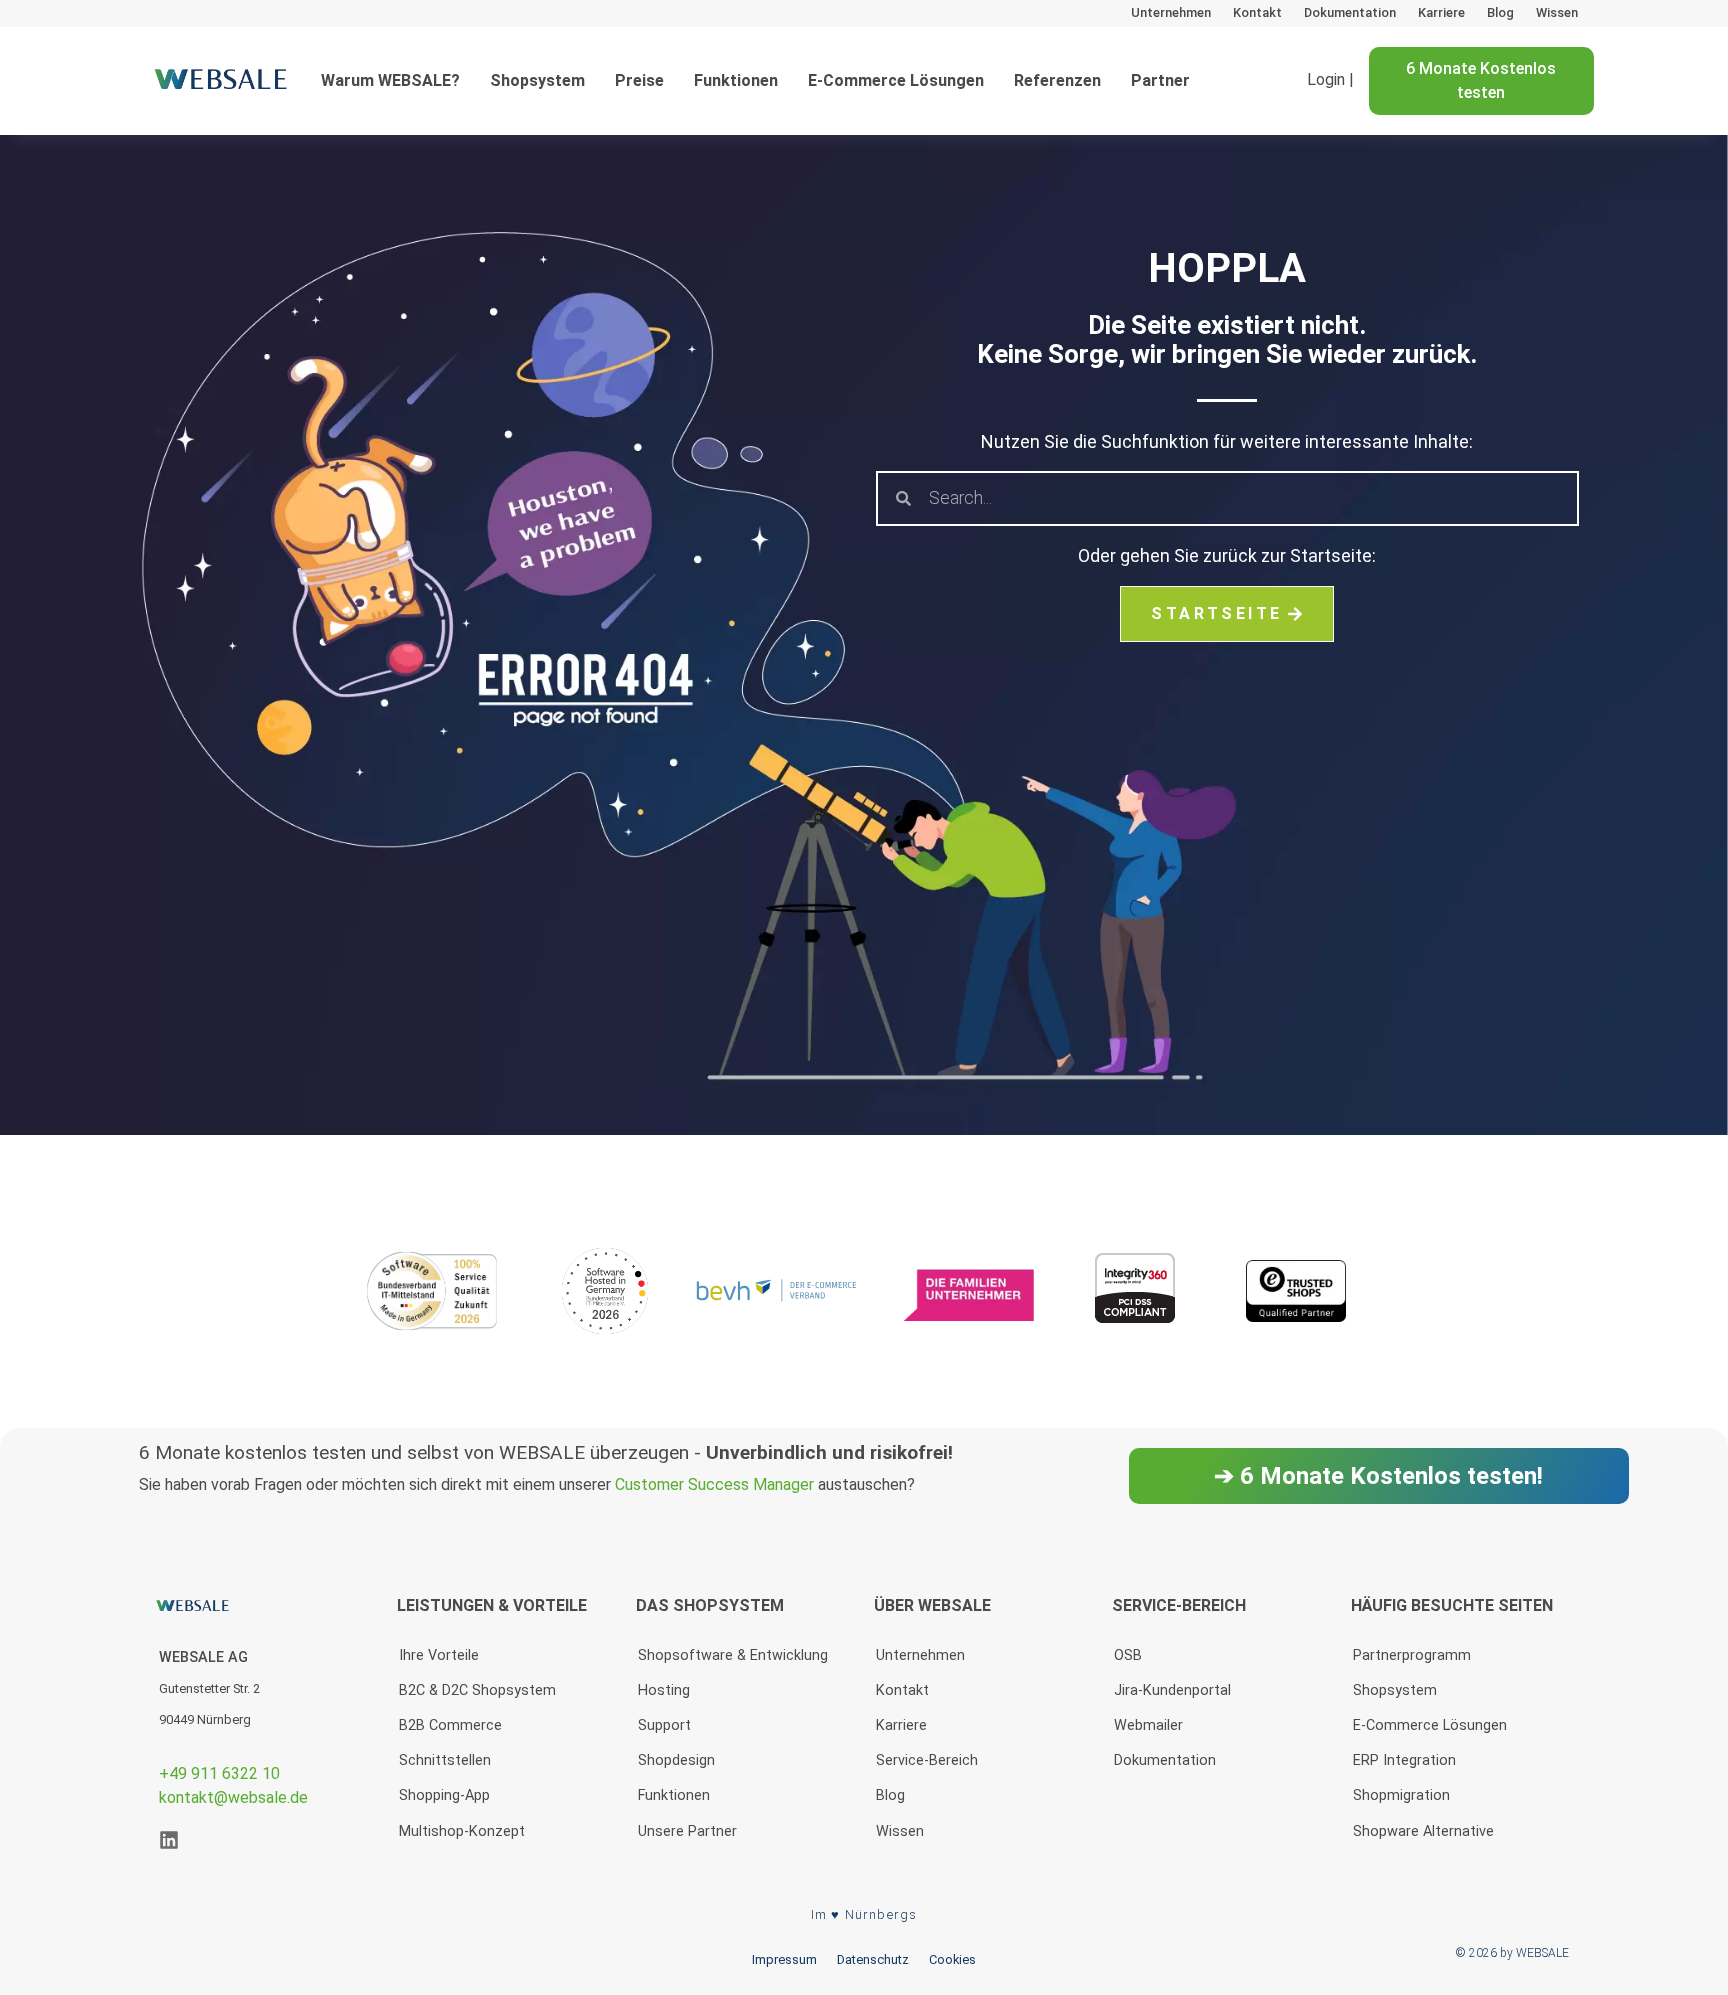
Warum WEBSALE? (390, 80)
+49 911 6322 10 (219, 1773)
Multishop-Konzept (462, 1831)
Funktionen (736, 80)
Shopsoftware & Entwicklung (733, 1655)
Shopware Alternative (1423, 1831)
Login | (1330, 80)
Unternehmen (1171, 12)
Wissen (1557, 12)
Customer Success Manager (714, 1484)
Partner (1160, 80)
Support (664, 1725)
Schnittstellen (445, 1760)
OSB (1128, 1655)
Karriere (1441, 12)
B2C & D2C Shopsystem (477, 1690)
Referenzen (1057, 80)
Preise (639, 80)
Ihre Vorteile (439, 1655)
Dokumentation (1350, 12)
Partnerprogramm (1412, 1655)
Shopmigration (1401, 1795)
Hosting (664, 1690)
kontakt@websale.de (233, 1797)
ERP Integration (1404, 1760)
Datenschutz (873, 1959)
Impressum (784, 1959)
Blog (1500, 12)
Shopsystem (537, 80)
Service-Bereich (927, 1760)
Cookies (952, 1959)
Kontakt (1257, 12)
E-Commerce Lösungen (896, 80)
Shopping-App (444, 1795)
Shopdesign (676, 1760)
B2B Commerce (450, 1725)
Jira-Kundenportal (1172, 1690)
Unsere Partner (687, 1831)
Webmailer (1148, 1725)
